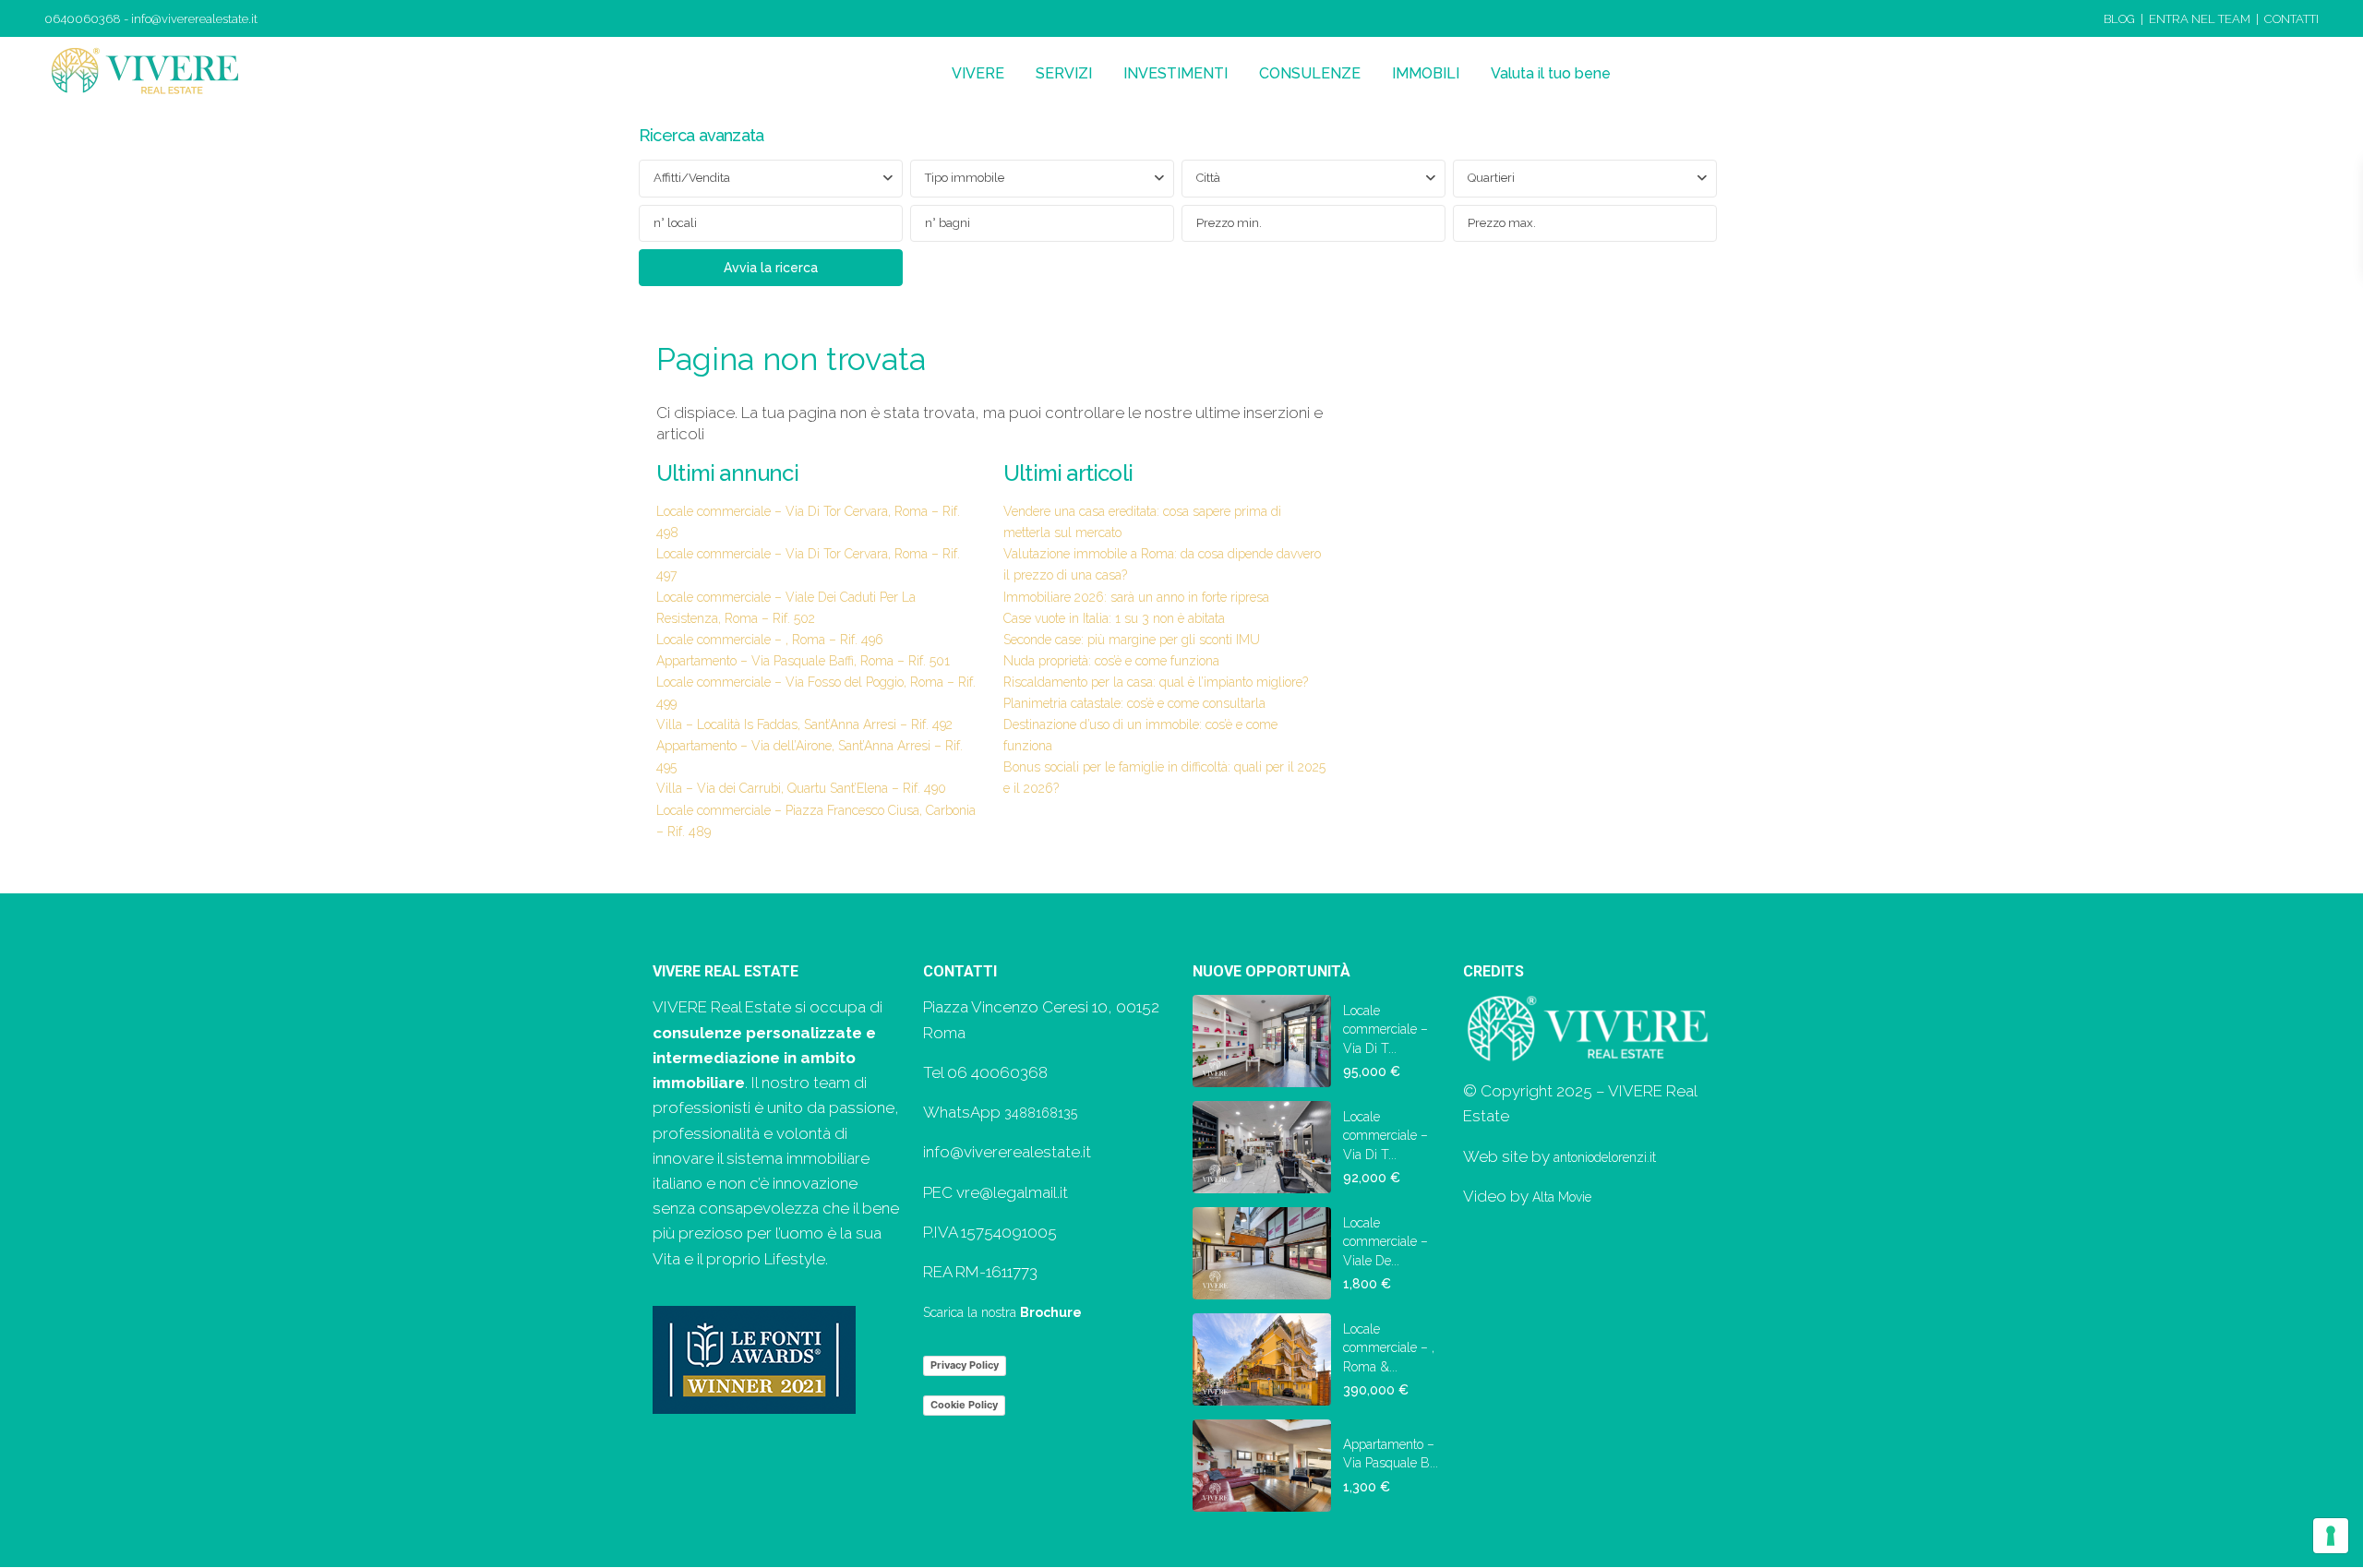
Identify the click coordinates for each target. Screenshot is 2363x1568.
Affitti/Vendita (692, 178)
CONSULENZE (1310, 73)
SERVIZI (1064, 73)
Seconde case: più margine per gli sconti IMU (1132, 640)
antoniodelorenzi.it (1605, 1157)
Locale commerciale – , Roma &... (1389, 1348)
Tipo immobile (965, 178)
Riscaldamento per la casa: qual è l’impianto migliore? (1156, 682)
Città (1208, 178)
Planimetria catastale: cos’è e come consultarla (1134, 703)
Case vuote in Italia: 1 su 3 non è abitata (1114, 618)
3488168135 (1041, 1113)
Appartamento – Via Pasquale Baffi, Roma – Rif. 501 (803, 661)
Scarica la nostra (1002, 1312)
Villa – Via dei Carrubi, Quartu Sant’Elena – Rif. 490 (801, 788)
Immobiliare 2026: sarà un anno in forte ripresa (1136, 597)
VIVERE (978, 73)
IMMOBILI (1426, 73)
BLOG (2119, 19)
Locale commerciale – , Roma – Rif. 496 (770, 640)
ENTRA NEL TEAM (2200, 19)
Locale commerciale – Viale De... (1385, 1242)
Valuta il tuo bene (1551, 73)
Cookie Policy (964, 1405)
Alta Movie (1562, 1197)
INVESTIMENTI (1176, 73)
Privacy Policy (965, 1365)
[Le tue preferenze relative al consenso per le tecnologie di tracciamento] (2331, 1536)
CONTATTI (2291, 19)
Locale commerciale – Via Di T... (1385, 1029)
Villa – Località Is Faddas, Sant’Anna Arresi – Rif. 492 (804, 724)
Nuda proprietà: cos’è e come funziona (1111, 661)
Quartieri (1491, 178)
